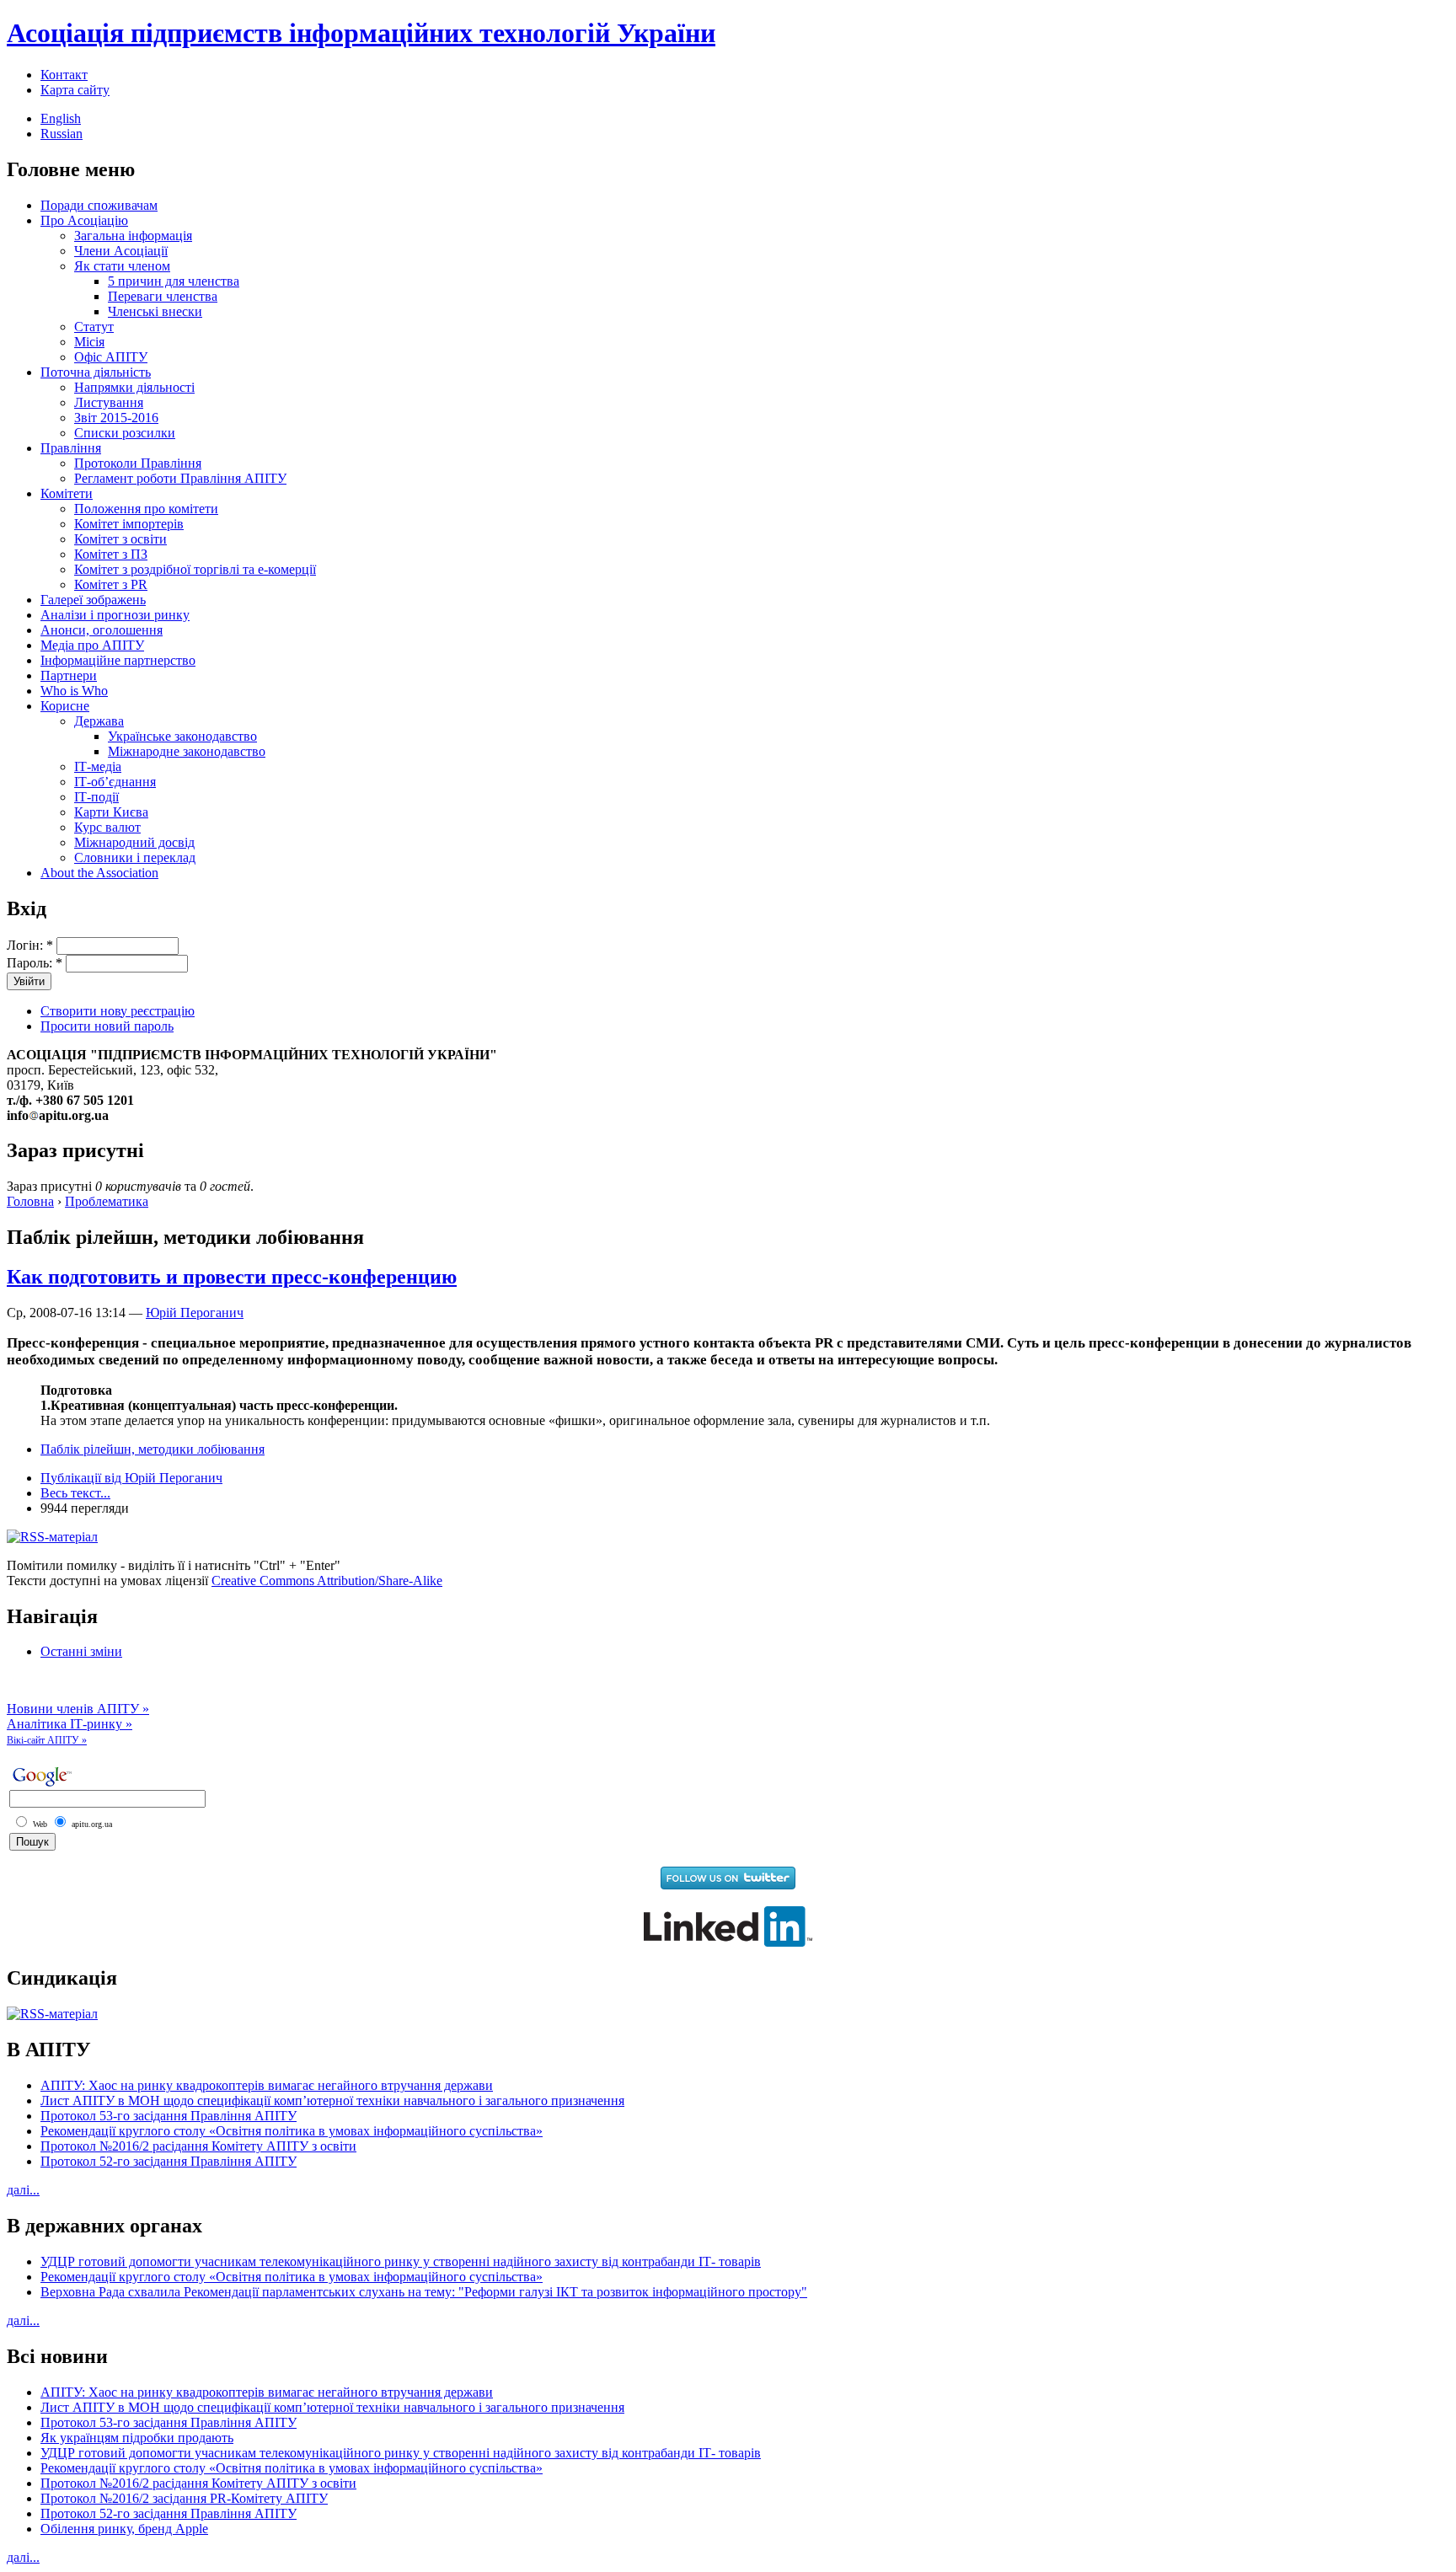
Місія (89, 342)
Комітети (67, 493)
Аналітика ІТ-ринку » (70, 1724)
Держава (99, 721)
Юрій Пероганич (195, 1313)
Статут (94, 327)
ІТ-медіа (98, 766)
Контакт (64, 75)
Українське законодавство (182, 736)
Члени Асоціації (121, 251)
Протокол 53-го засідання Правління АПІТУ (169, 2116)
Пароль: (35, 963)
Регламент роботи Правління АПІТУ (180, 478)
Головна (30, 1201)
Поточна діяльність (96, 372)
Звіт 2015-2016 (116, 418)
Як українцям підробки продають (137, 2438)
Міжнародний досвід (134, 842)
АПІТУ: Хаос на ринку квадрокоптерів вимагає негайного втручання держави (267, 2085)
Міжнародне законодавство (187, 751)
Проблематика (107, 1201)
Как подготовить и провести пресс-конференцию (232, 1277)
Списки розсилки (125, 433)
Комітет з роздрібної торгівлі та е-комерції (195, 569)
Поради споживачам (99, 205)
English (61, 118)
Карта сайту (75, 90)
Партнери (69, 675)
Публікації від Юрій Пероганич (131, 1478)
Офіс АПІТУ (111, 357)
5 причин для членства (174, 281)
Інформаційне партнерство (118, 660)
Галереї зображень (93, 600)
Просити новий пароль (107, 1026)
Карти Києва (111, 812)
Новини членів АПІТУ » (78, 1709)
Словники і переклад (135, 857)
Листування (109, 402)
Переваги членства (163, 296)
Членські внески (155, 311)
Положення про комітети (146, 509)
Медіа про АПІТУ (92, 645)
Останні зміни (81, 1651)
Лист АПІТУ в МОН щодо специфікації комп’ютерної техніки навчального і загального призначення (332, 2100)
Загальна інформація (133, 236)
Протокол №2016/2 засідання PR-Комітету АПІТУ (184, 2498)
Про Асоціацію (84, 220)
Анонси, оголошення (102, 630)
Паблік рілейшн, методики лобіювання (153, 1449)
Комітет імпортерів (129, 524)
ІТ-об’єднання (115, 782)
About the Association (99, 873)
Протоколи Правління (138, 463)
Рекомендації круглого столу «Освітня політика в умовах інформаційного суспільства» (292, 2131)
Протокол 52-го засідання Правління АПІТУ (169, 2161)
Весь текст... (75, 1493)
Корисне (65, 706)
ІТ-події (96, 797)
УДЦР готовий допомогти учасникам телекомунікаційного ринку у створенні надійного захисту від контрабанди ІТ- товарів (401, 2261)
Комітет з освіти (120, 539)
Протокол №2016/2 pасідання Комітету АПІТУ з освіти (198, 2146)
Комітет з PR (111, 584)
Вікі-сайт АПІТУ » (47, 1740)
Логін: (30, 945)
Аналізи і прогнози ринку (115, 615)
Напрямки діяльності (134, 387)
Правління (71, 448)
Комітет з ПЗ (111, 554)
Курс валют (107, 827)
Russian (62, 134)
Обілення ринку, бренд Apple (124, 2529)
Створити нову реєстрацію (118, 1011)
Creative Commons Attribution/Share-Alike (327, 1581)
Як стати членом (122, 266)
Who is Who (74, 691)
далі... (23, 2190)
